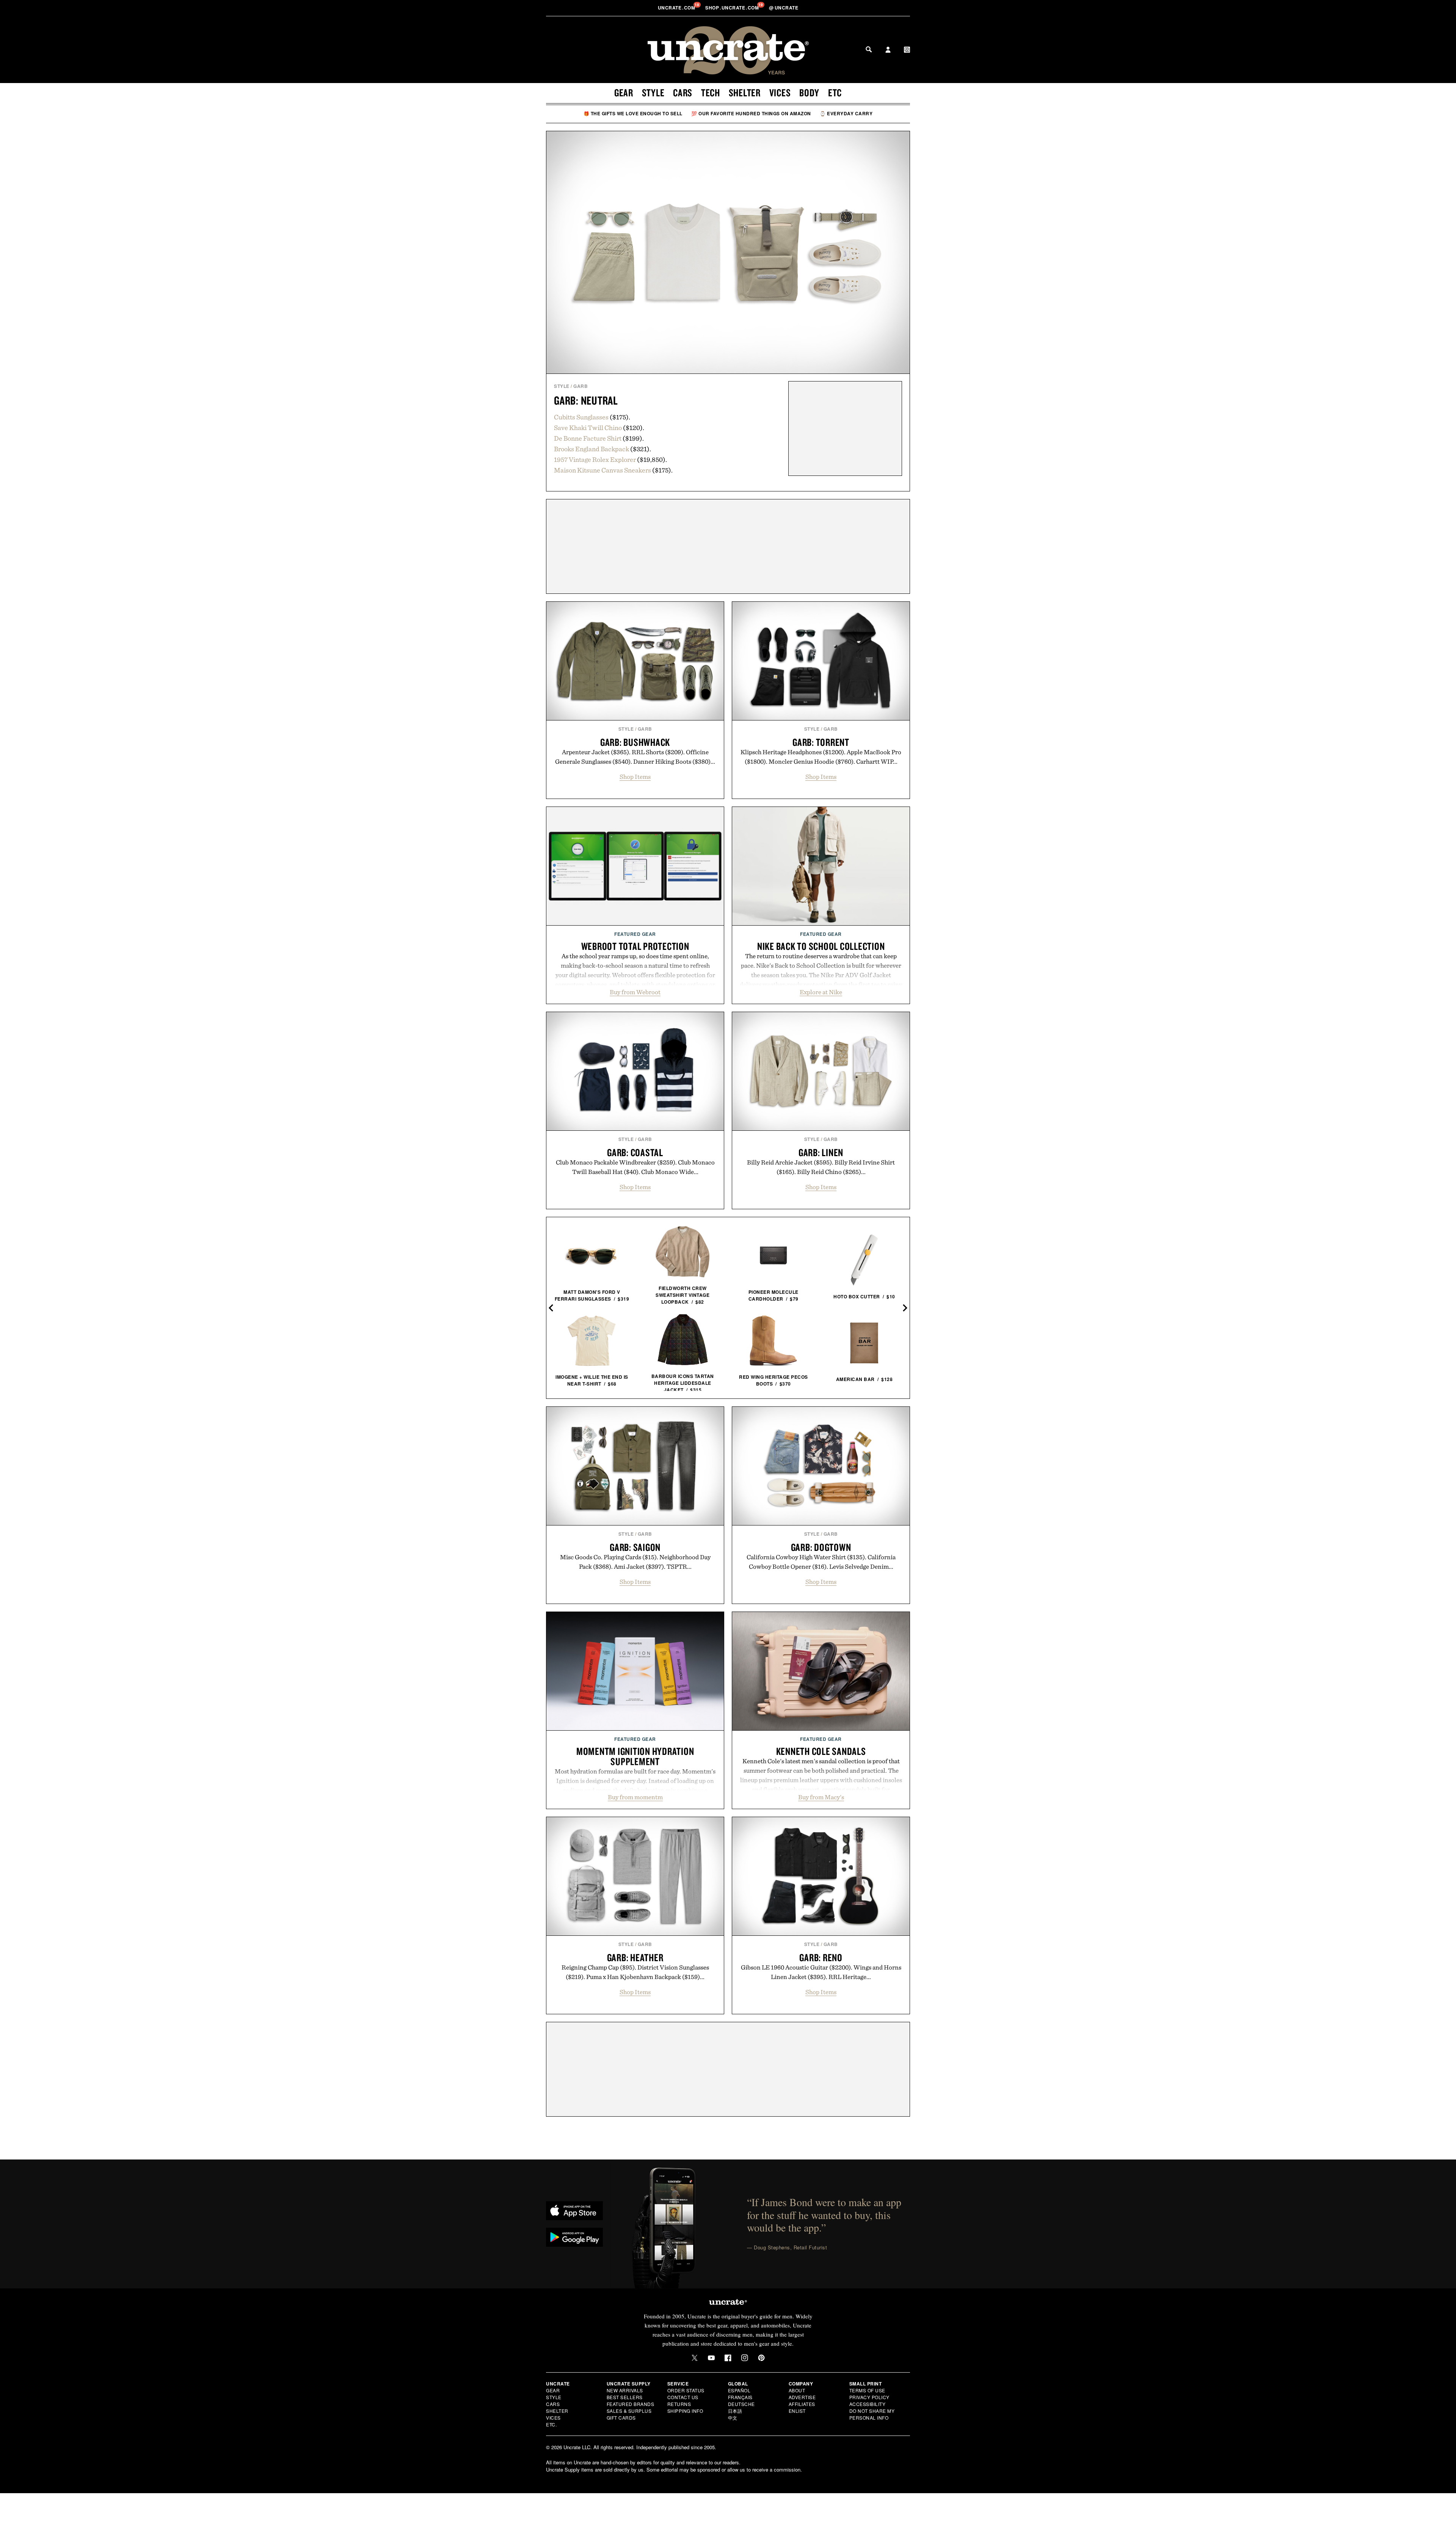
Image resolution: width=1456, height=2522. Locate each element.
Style (653, 93)
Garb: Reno (821, 1957)
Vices (780, 93)
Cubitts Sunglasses (581, 417)
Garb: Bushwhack (635, 742)
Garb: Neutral (586, 400)
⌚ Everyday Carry (846, 113)
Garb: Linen (821, 1152)
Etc (835, 93)
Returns (679, 2404)
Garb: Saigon (635, 1547)
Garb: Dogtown (821, 1547)
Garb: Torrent (821, 742)
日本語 (735, 2411)
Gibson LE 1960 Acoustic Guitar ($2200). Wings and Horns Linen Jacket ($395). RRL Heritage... (821, 1972)
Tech (711, 93)
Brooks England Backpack (591, 449)
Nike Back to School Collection (821, 946)
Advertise (802, 2397)
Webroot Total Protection (635, 946)
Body (809, 93)
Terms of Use (867, 2390)
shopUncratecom (733, 8)
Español (739, 2390)
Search (869, 49)
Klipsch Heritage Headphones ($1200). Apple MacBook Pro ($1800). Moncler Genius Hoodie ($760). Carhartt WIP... (821, 757)
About (797, 2390)
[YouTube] (711, 2358)
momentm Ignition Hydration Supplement (635, 1756)
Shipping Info (685, 2411)
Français (740, 2397)
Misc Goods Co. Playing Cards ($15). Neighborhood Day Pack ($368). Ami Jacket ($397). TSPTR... (635, 1562)
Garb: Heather (635, 1957)
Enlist (797, 2411)
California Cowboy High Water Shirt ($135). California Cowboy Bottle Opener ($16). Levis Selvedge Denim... (821, 1562)
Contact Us (683, 2397)
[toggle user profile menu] (888, 50)
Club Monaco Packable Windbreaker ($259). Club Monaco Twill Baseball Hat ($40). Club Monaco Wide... (635, 1167)
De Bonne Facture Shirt (588, 438)
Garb (581, 386)
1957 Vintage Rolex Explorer (595, 459)
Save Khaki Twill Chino (588, 428)
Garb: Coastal (635, 1152)
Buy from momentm (635, 1797)
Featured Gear (635, 934)
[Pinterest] (761, 2358)
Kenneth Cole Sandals (821, 1751)
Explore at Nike (821, 992)
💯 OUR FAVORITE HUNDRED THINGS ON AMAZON (751, 113)
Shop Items (635, 777)
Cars (683, 93)
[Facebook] (728, 2358)
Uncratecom (677, 8)
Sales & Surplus (629, 2411)
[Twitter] (695, 2358)
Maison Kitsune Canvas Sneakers (602, 470)
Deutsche (741, 2404)
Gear (624, 93)
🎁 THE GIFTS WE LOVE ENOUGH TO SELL (633, 113)
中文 (733, 2418)
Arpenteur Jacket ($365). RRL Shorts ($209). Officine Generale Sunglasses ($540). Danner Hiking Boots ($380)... (635, 757)
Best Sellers (625, 2397)
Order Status (686, 2390)
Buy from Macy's (821, 1797)
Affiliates (802, 2404)
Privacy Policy (869, 2397)
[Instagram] (745, 2358)
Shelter (745, 93)
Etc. (551, 2424)
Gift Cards (621, 2418)
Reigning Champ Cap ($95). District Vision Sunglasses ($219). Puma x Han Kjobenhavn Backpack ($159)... (635, 1972)
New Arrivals (625, 2390)
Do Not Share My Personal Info (872, 2414)
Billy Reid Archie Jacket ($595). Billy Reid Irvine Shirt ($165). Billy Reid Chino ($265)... (821, 1167)
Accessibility (868, 2404)
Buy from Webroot (635, 992)
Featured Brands (631, 2404)
